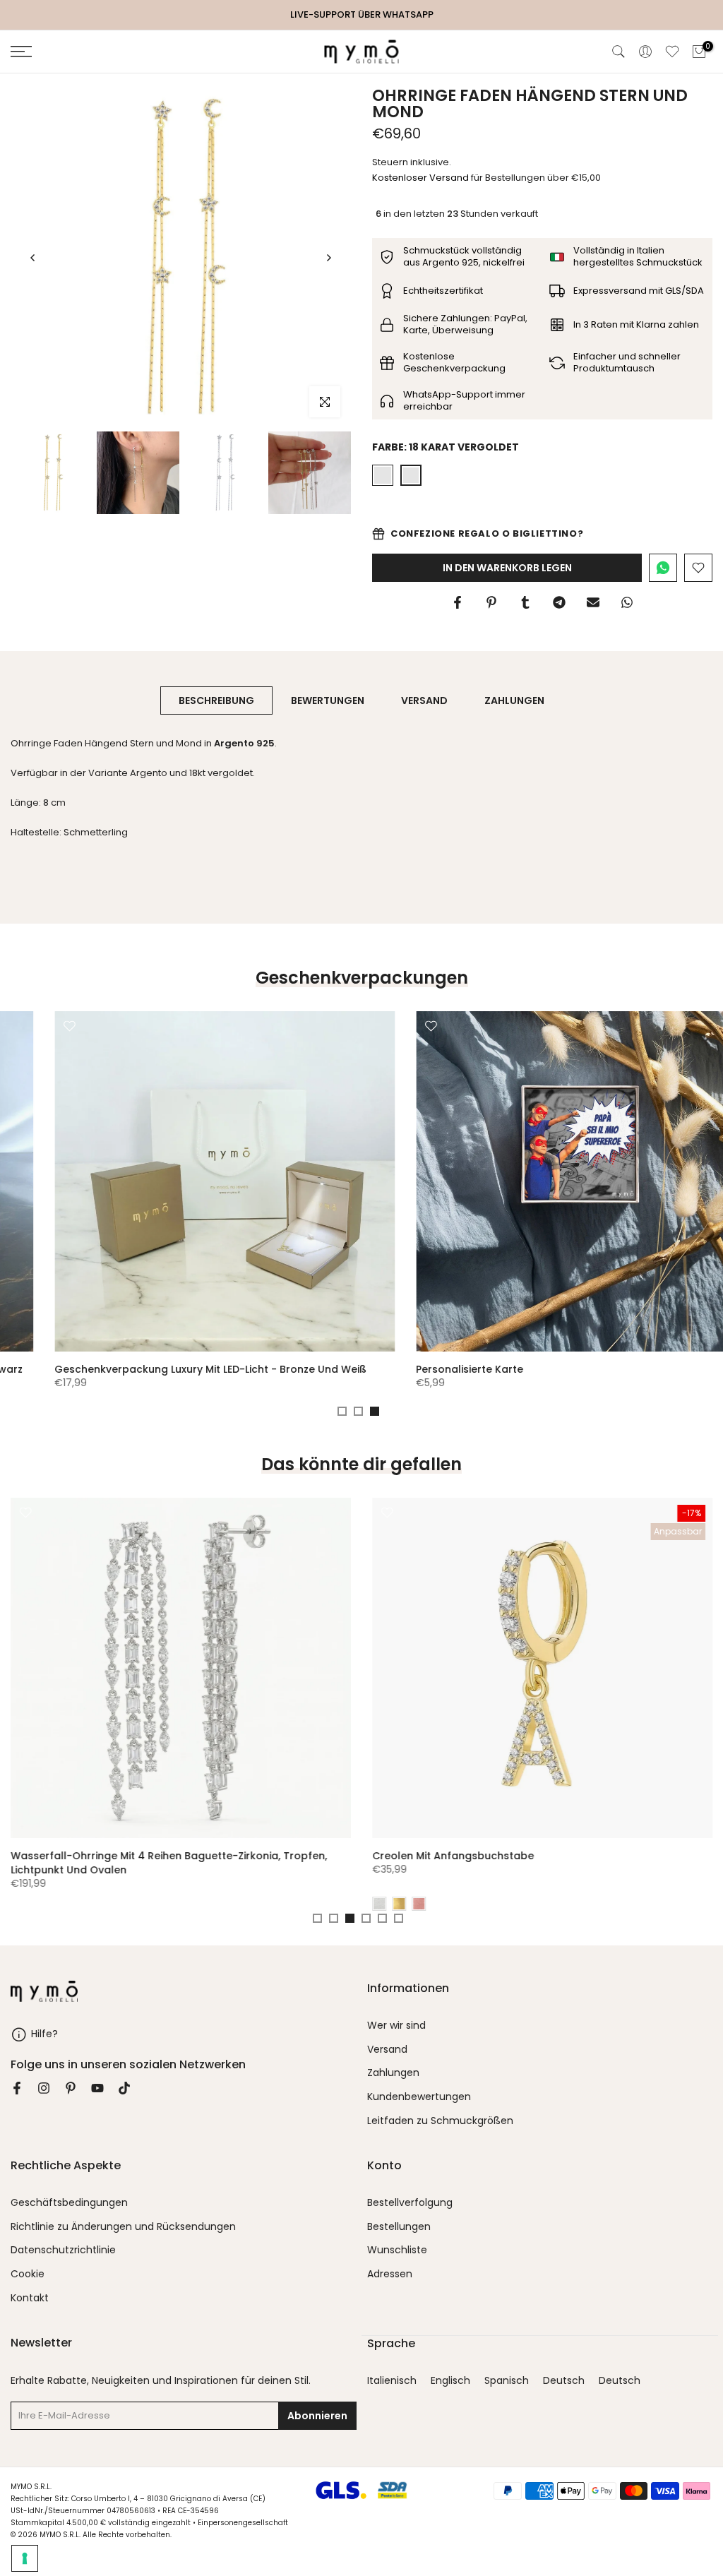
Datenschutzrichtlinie (63, 2250)
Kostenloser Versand (420, 178)
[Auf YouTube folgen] (97, 2088)
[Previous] (33, 258)
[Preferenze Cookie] (25, 2558)
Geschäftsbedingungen (69, 2203)
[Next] (328, 258)
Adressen (390, 2274)
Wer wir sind (396, 2026)
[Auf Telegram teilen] (559, 602)
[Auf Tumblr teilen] (525, 602)
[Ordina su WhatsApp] (663, 568)
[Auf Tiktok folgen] (124, 2088)
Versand (387, 2050)
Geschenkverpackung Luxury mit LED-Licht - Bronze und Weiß (167, 1369)
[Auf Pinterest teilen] (491, 602)
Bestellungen (399, 2227)
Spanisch (507, 2381)
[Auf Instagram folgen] (44, 2088)
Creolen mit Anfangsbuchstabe (453, 1856)
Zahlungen (393, 2073)
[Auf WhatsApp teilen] (627, 602)
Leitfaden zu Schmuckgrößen (440, 2121)
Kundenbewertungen (419, 2097)
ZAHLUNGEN (514, 700)
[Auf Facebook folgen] (17, 2088)
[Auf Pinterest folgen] (71, 2088)
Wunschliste (397, 2250)
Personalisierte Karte (426, 1369)
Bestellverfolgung (410, 2203)
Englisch (450, 2381)
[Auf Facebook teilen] (458, 602)
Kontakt (30, 2298)
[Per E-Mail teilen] (593, 602)
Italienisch (392, 2381)
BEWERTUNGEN (328, 700)
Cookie (28, 2274)
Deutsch (564, 2381)
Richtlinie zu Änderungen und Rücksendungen (123, 2227)
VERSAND (424, 700)
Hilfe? (44, 2034)
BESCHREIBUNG (216, 700)
